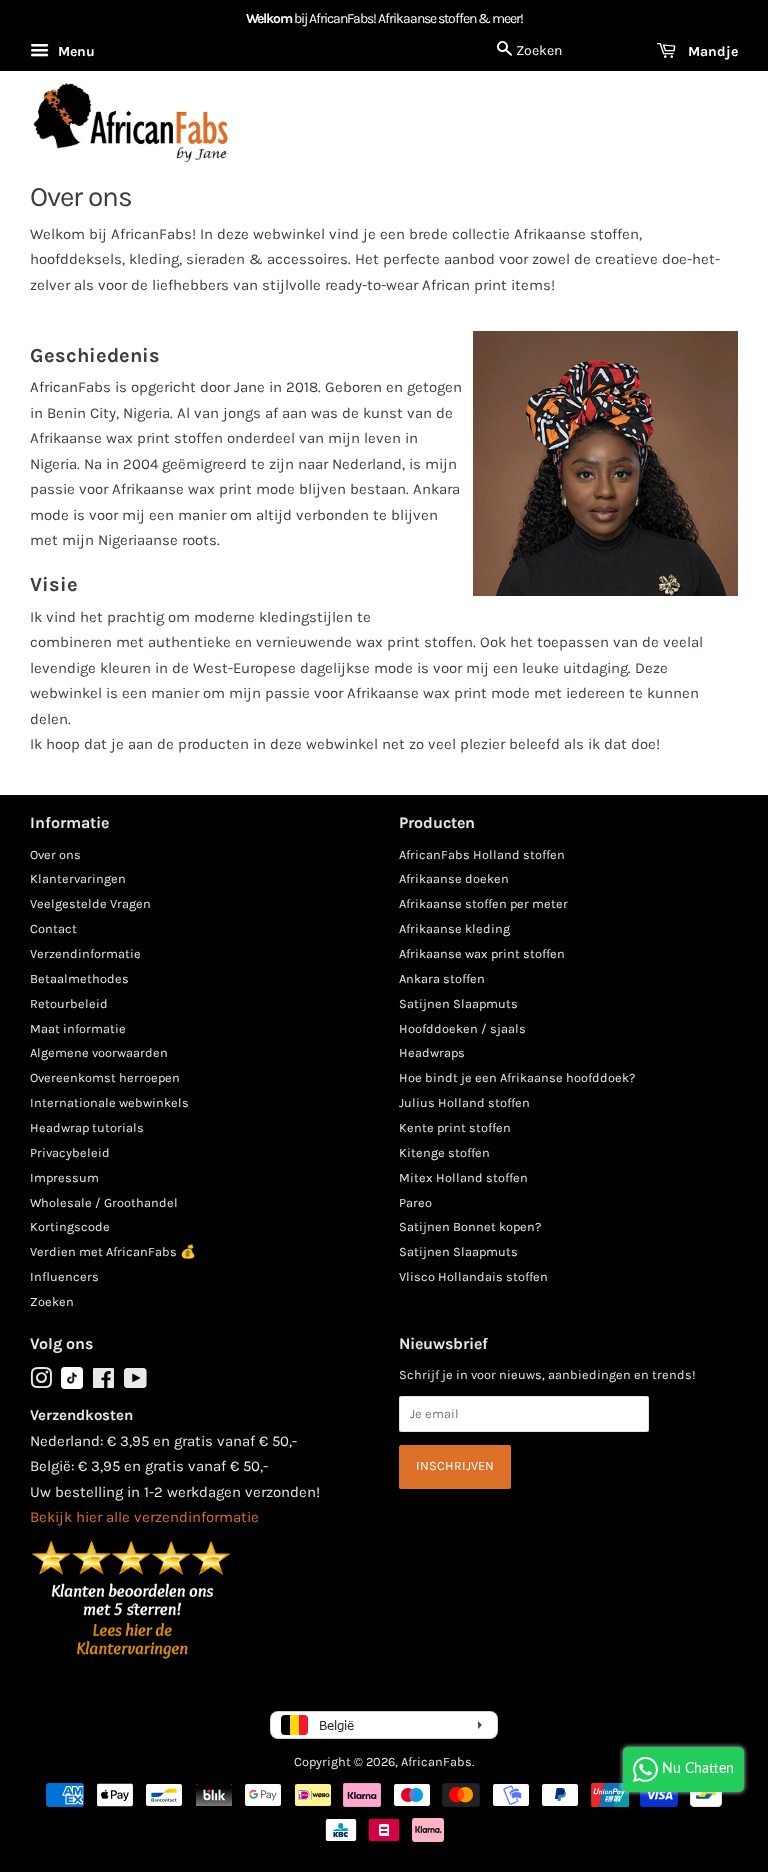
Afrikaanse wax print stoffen (482, 953)
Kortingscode (70, 1226)
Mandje (711, 51)
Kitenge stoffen (444, 1152)
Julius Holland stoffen (464, 1102)
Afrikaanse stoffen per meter (483, 903)
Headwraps (432, 1052)
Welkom (269, 18)
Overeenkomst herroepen (105, 1077)
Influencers (64, 1276)
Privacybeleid (70, 1152)
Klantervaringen (78, 878)
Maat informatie (78, 1028)
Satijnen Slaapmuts (458, 1003)
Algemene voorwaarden (99, 1052)
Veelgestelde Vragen (90, 903)
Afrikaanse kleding (454, 928)
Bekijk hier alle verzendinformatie (144, 1517)
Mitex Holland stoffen (463, 1177)
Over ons (55, 854)
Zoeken (52, 1301)
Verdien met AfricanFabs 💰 (113, 1251)
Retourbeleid (69, 1003)
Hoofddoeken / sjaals (462, 1028)
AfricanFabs (436, 1761)
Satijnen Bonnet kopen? (470, 1226)
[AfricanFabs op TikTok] (72, 1384)
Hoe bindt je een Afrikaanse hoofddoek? (517, 1077)
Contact (53, 928)
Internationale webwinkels (109, 1102)
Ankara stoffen (442, 978)
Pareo (415, 1202)
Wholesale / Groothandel (104, 1202)
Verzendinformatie (85, 953)
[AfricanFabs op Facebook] (103, 1382)
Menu (74, 51)
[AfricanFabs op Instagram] (41, 1382)
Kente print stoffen (455, 1127)
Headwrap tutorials (87, 1127)
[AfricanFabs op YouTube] (135, 1382)
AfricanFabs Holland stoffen (482, 854)
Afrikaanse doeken (454, 878)
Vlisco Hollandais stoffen (473, 1276)
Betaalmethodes (79, 978)
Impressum (64, 1177)
